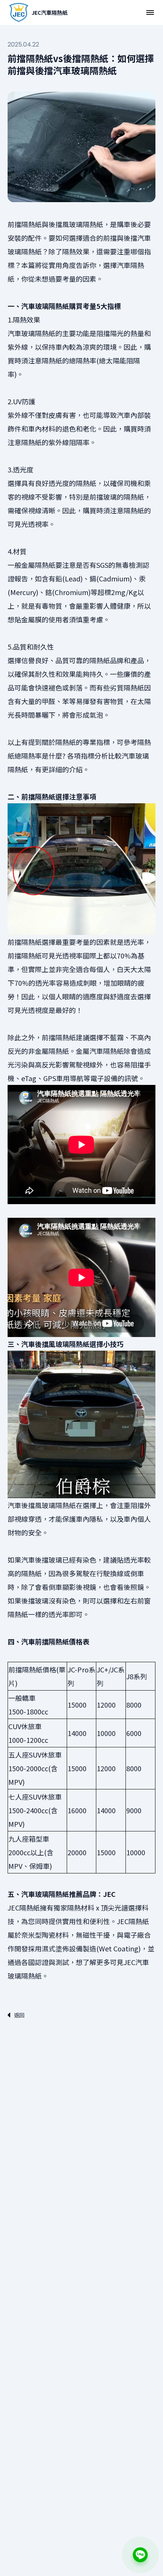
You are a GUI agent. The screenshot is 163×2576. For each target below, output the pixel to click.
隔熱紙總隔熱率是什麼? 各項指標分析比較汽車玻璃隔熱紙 (79, 756)
